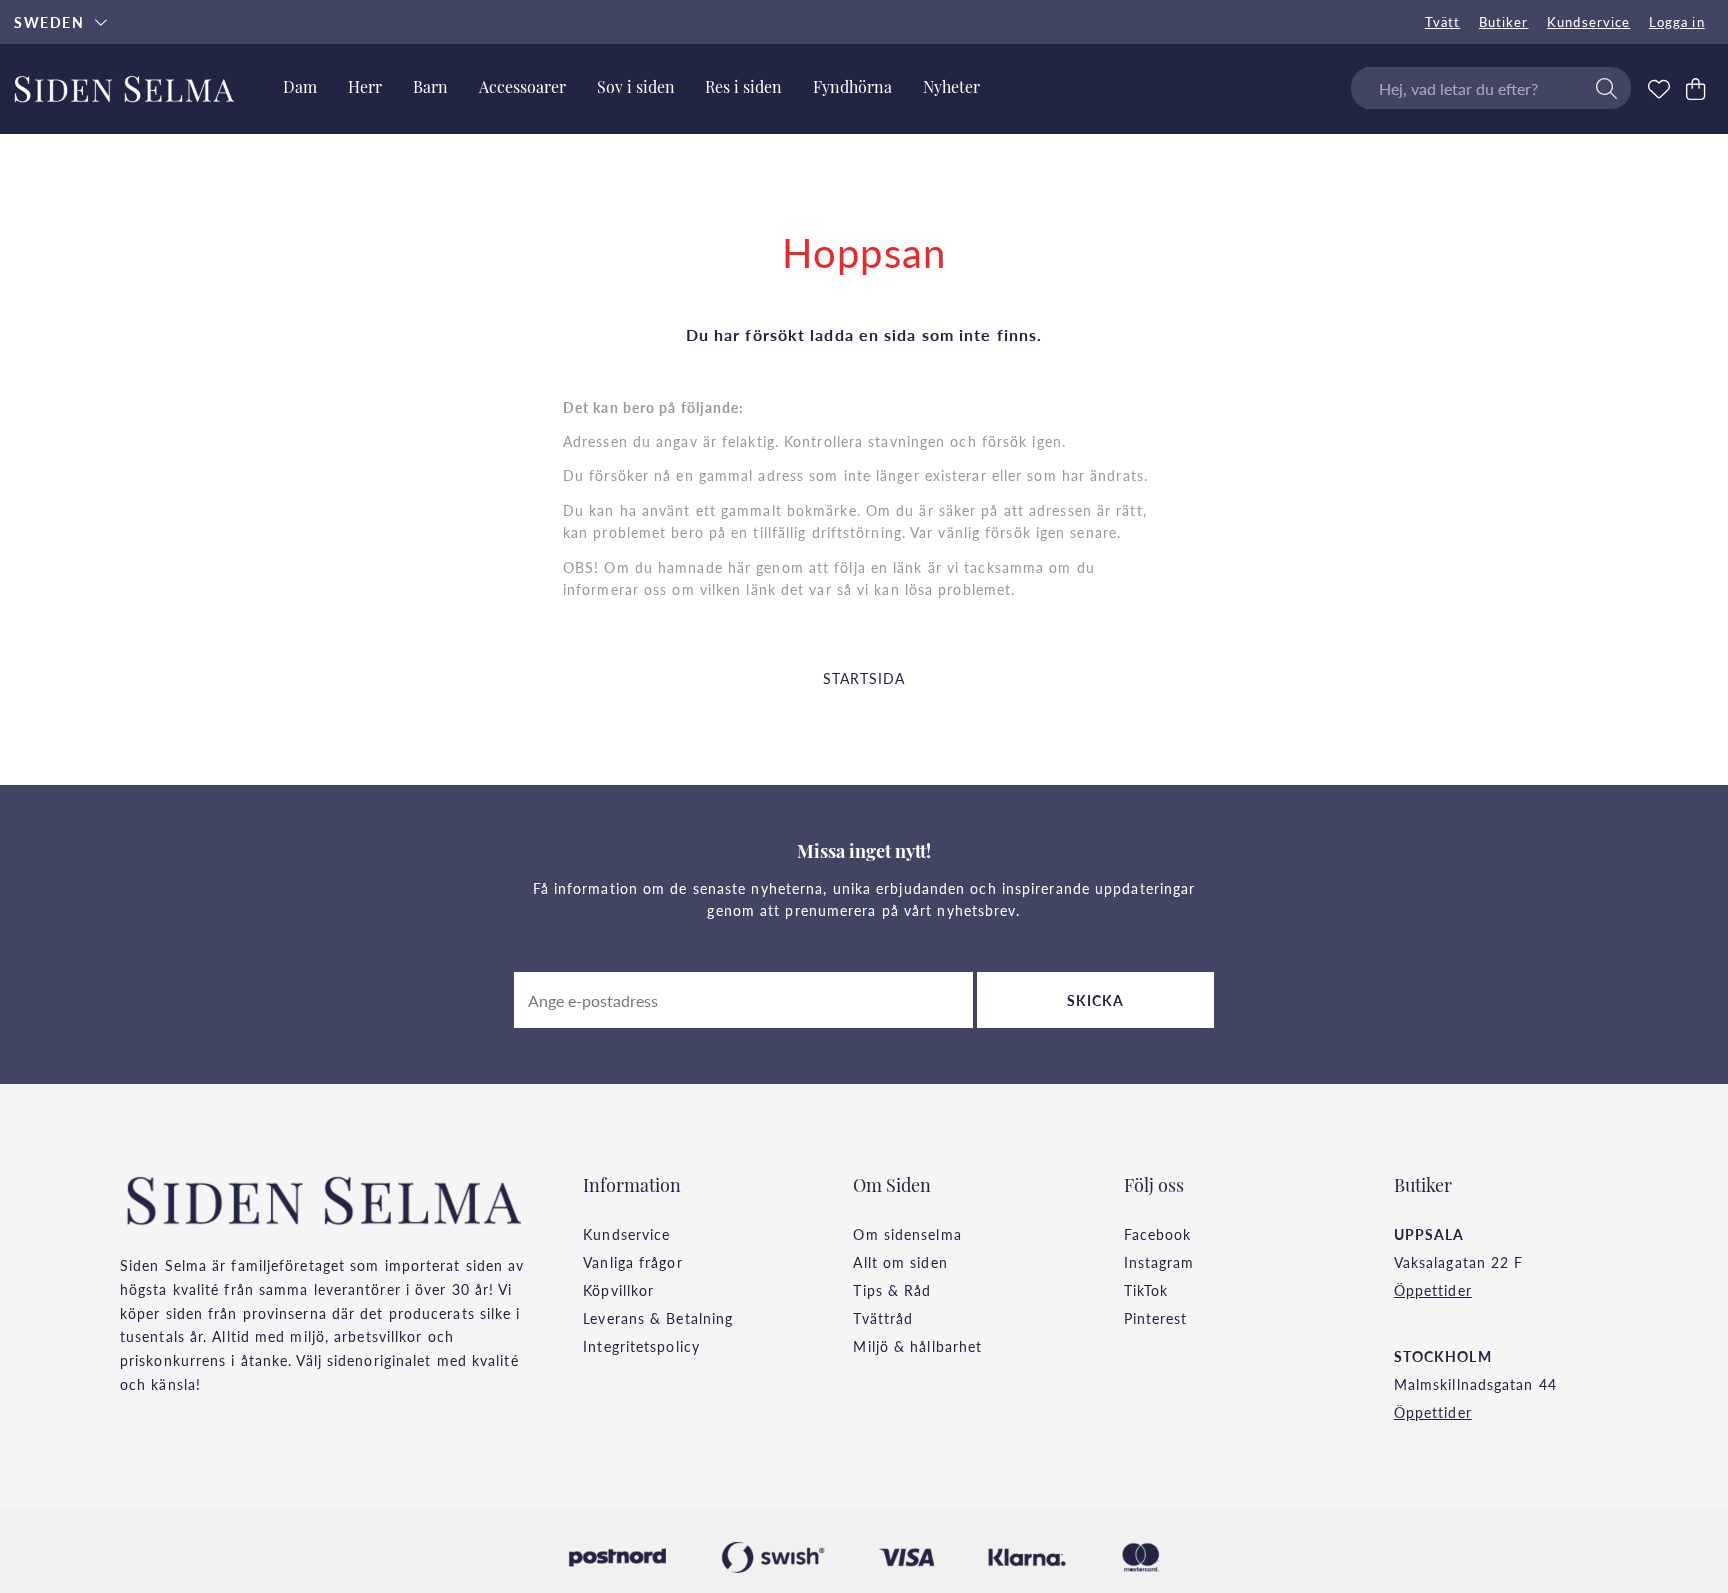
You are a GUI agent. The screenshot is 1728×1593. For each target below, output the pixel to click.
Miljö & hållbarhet (917, 1346)
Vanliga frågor (632, 1262)
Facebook (1158, 1234)
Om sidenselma (907, 1234)
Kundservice (1588, 22)
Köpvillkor (618, 1290)
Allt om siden (900, 1262)
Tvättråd (883, 1318)
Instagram (1159, 1262)
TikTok (1146, 1290)
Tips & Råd (892, 1290)
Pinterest (1156, 1318)
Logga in (1677, 22)
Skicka (1096, 1000)
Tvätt (1443, 22)
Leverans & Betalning (658, 1318)
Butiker (1504, 22)
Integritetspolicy (641, 1346)
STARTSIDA (864, 678)
